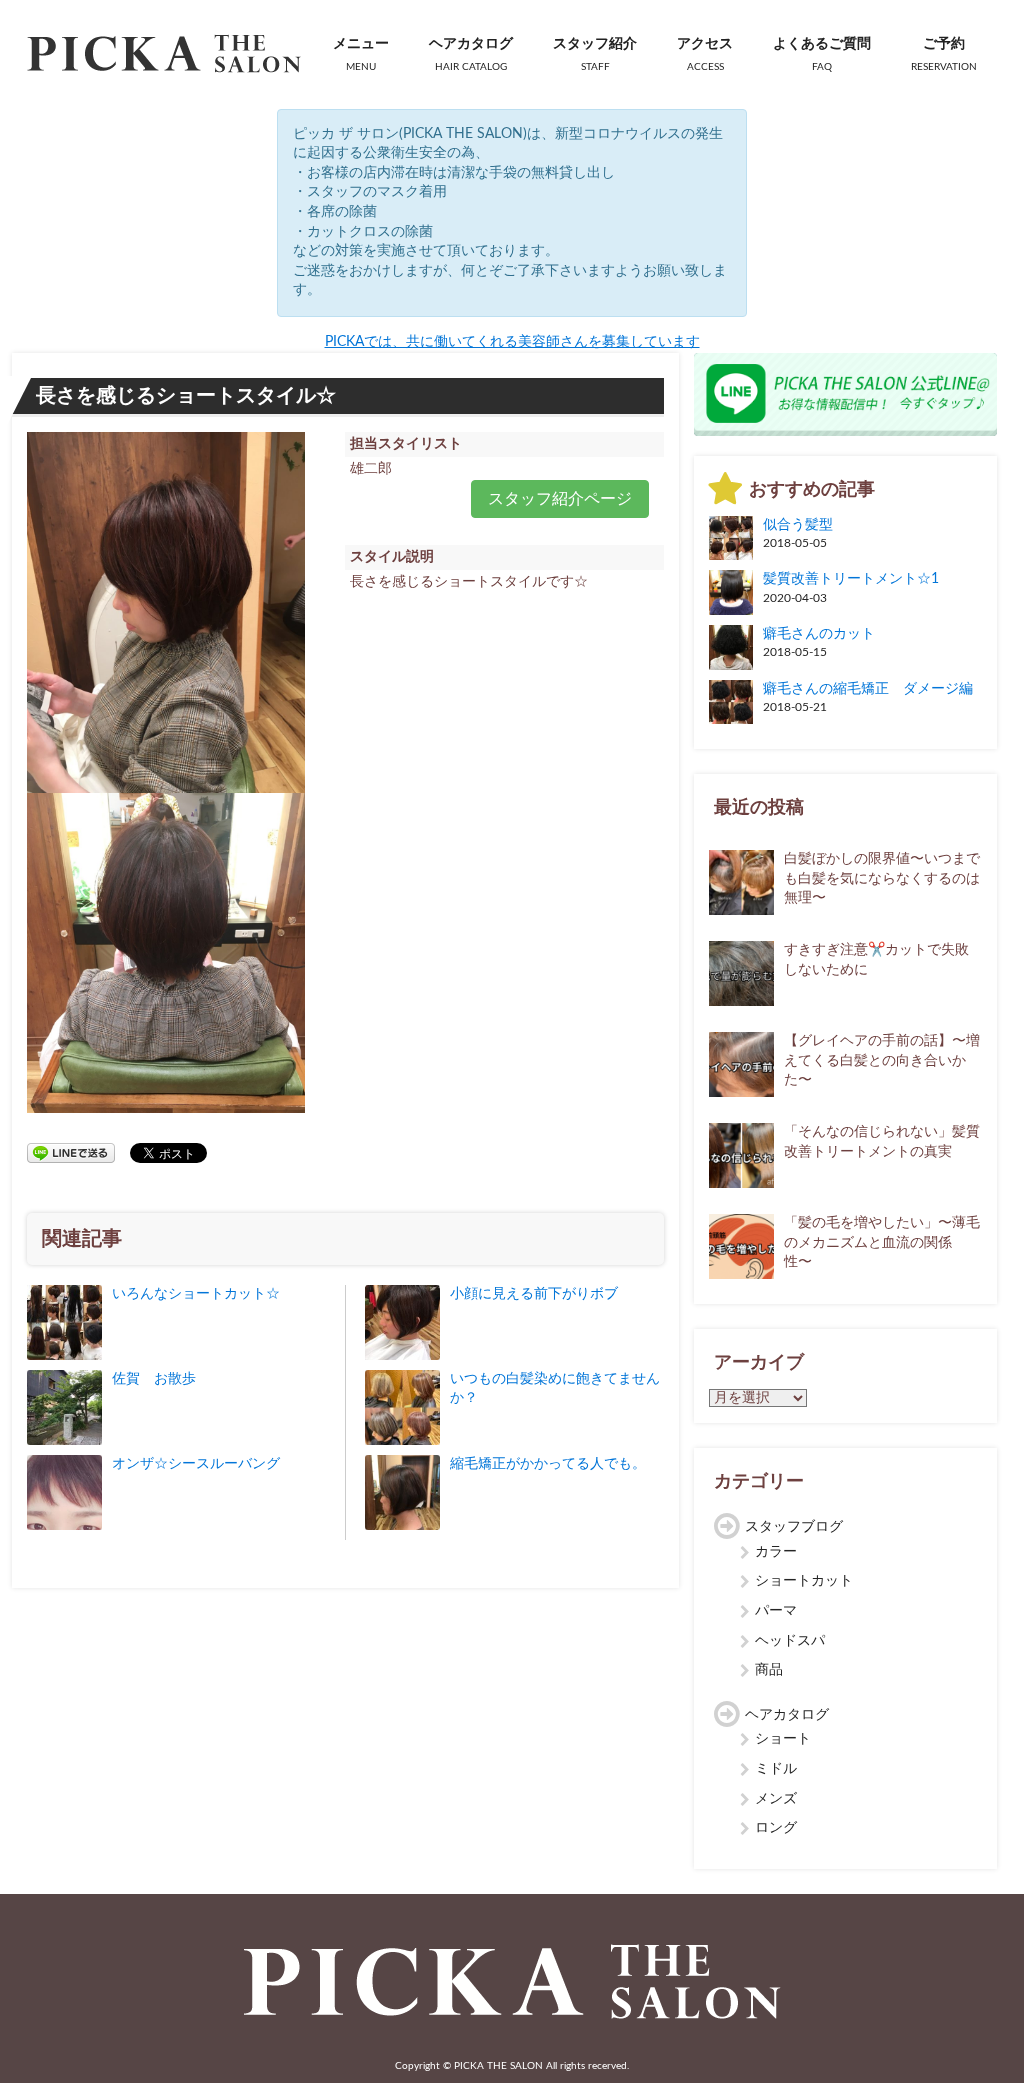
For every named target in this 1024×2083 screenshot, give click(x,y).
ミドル (776, 1769)
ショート (783, 1739)
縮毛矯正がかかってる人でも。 (548, 1464)
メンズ (776, 1799)
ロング (776, 1828)
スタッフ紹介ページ (560, 499)
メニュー (361, 54)
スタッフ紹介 (595, 54)
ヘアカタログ (471, 54)
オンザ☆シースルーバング (196, 1464)
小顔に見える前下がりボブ (534, 1294)
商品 (769, 1670)
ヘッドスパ (790, 1641)
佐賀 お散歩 (154, 1379)
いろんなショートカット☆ (196, 1294)
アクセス (705, 54)
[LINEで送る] (71, 1152)
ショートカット (804, 1581)
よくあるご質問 (822, 54)
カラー (776, 1552)
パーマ (776, 1611)
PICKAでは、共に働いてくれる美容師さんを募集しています (512, 342)
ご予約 (944, 54)
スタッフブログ (794, 1527)
